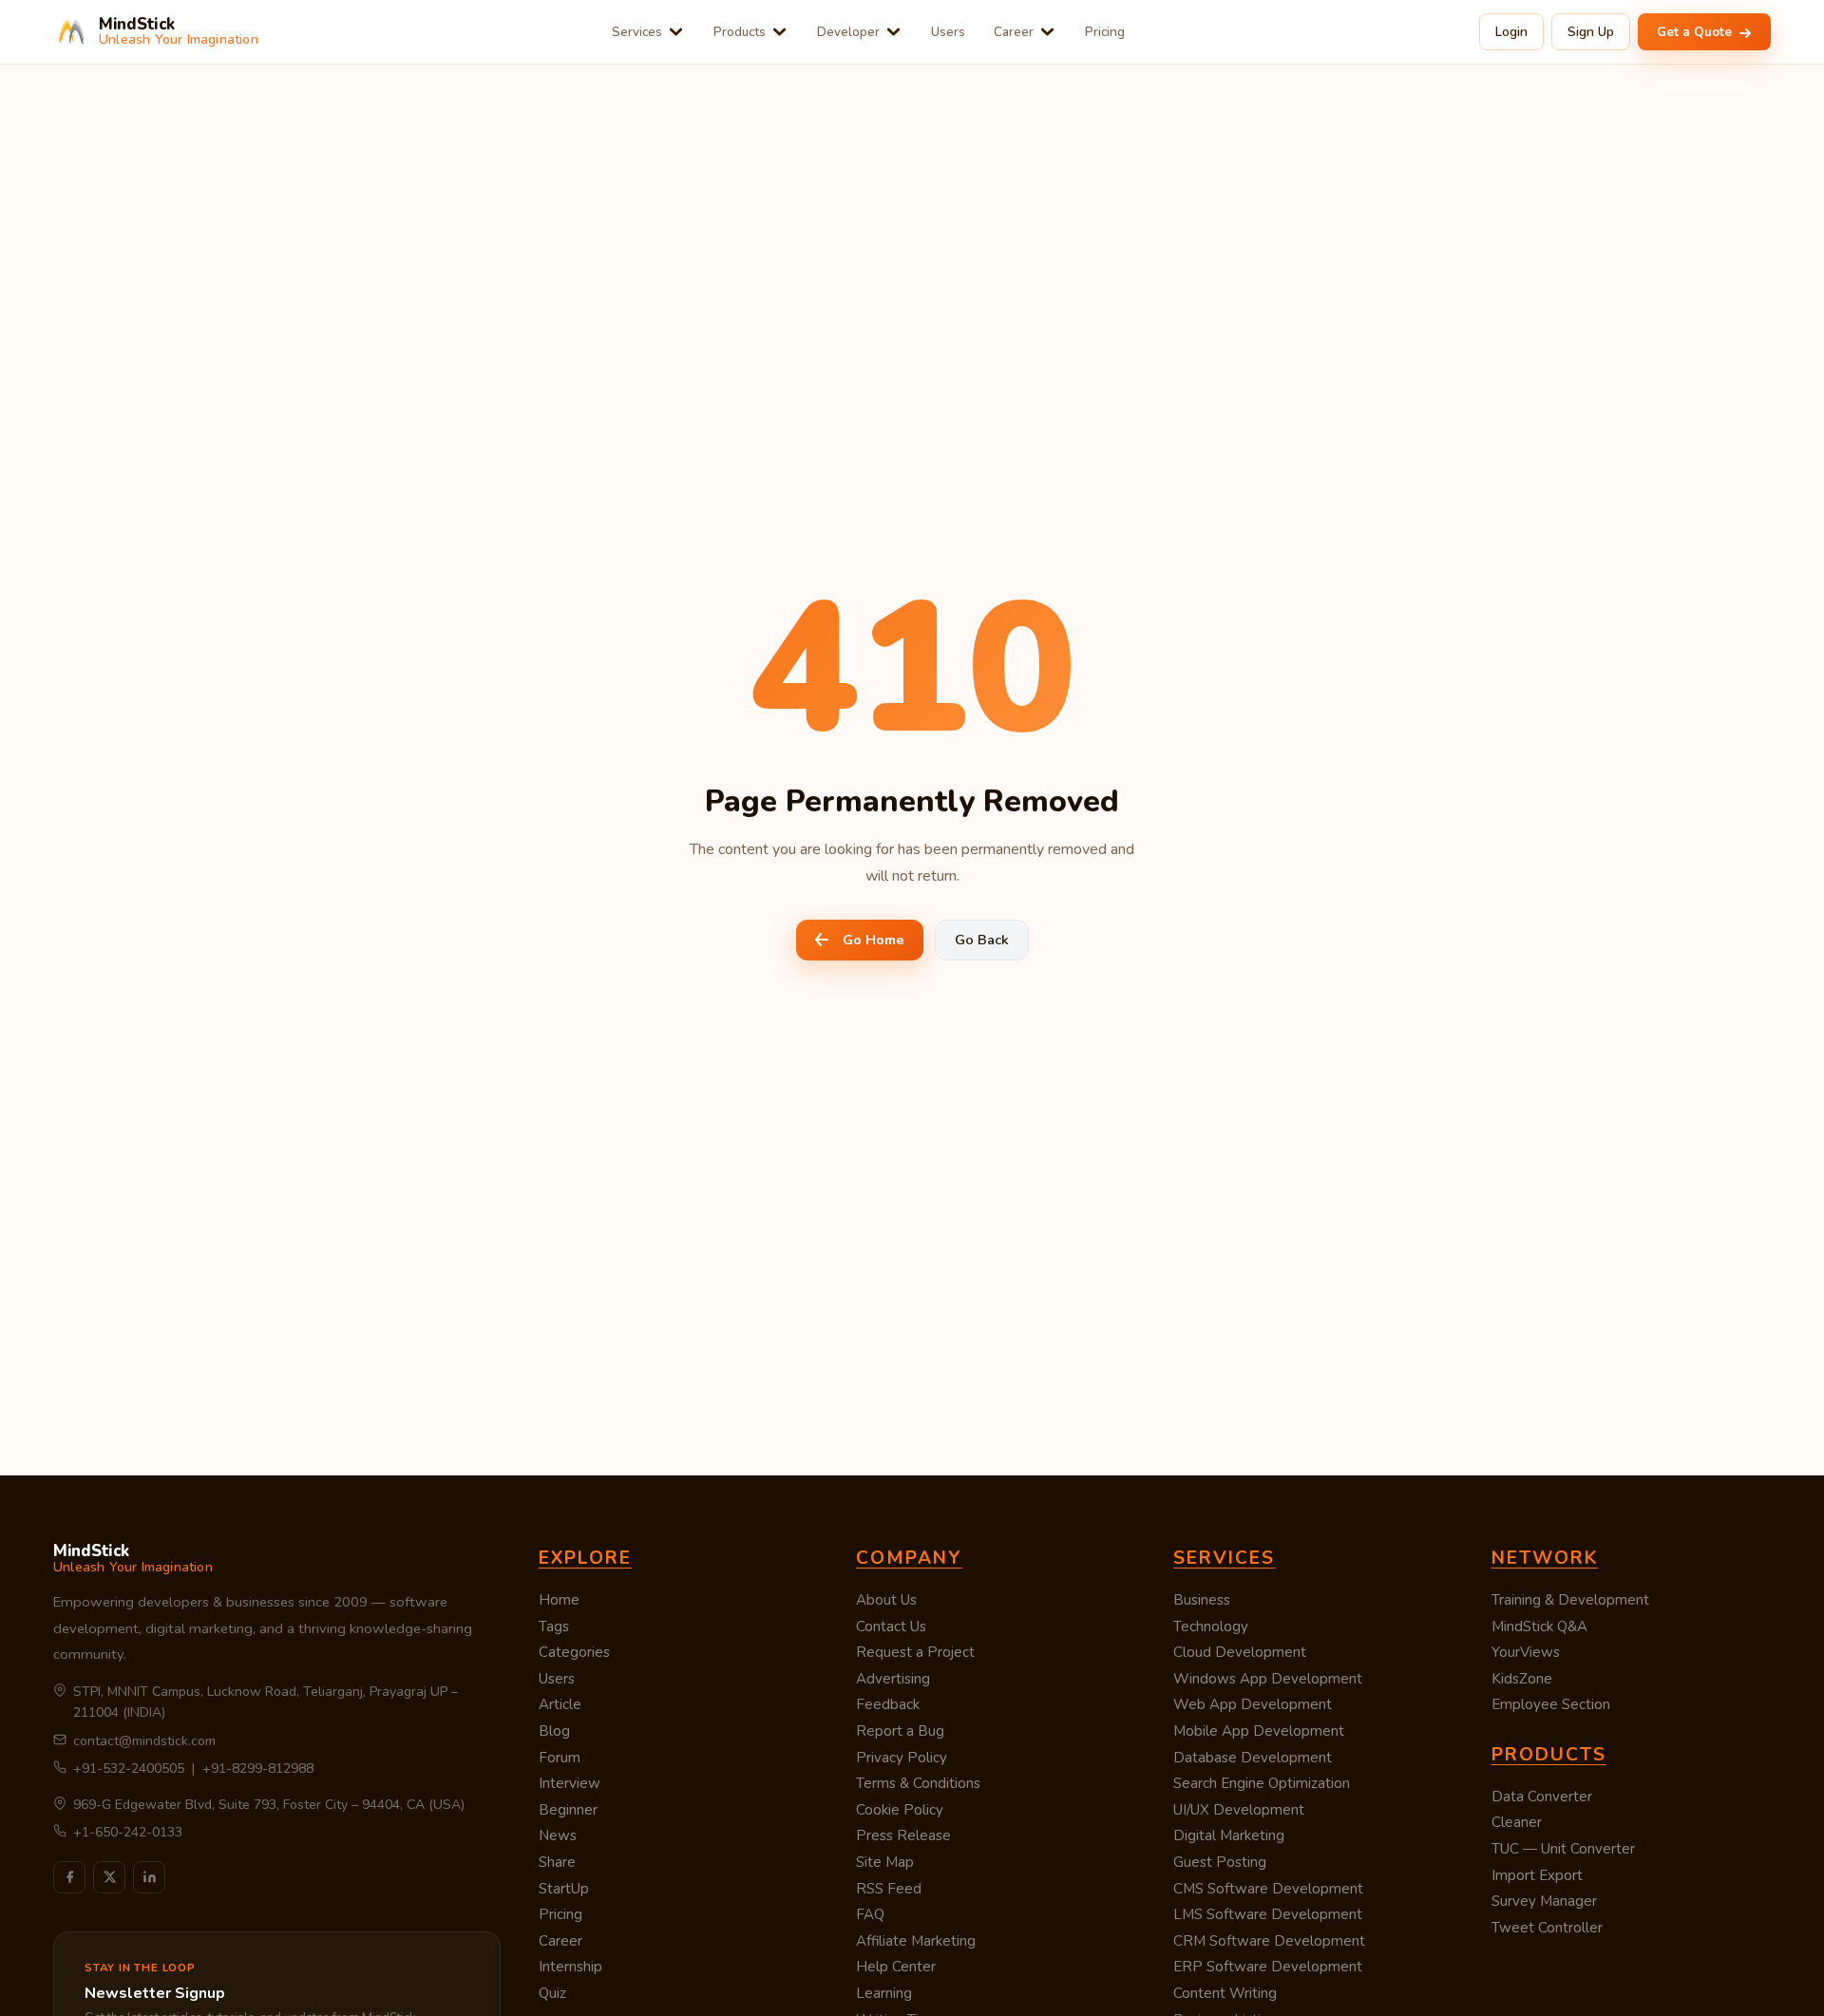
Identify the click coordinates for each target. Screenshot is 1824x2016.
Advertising (893, 1679)
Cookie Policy (900, 1810)
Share (557, 1862)
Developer (848, 32)
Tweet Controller (1547, 1928)
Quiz (552, 1993)
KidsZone (1522, 1679)
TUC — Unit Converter (1563, 1849)
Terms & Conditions (918, 1783)
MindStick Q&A (1539, 1626)
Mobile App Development (1259, 1731)
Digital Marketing (1229, 1835)
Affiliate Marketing (916, 1941)
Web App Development (1253, 1704)
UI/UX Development (1239, 1810)
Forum (560, 1758)
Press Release (903, 1835)
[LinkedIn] (149, 1877)
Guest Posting (1220, 1862)
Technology (1211, 1626)
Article (560, 1704)
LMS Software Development (1268, 1914)
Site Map (885, 1862)
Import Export (1537, 1875)
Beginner (568, 1810)
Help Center (896, 1967)
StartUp (564, 1889)
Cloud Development (1240, 1652)
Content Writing (1225, 1993)
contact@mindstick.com (144, 1741)
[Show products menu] (779, 32)
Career (1014, 32)
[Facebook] (69, 1877)
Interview (570, 1783)
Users (948, 32)
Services (637, 32)
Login (1511, 32)
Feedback (888, 1704)
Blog (554, 1731)
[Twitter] (109, 1877)
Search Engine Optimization (1262, 1783)
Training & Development (1570, 1600)
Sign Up (1591, 32)
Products (740, 32)
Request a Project (915, 1652)
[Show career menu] (1047, 32)
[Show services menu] (676, 32)
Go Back (982, 940)
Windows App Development (1268, 1679)
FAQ (870, 1914)
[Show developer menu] (893, 32)
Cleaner (1517, 1822)
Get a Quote (1696, 32)
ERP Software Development (1268, 1967)
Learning (884, 1993)
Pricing (1105, 32)
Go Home (874, 940)
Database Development (1253, 1758)
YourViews (1526, 1652)
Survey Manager (1544, 1901)
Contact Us (891, 1626)
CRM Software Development (1269, 1941)
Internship (570, 1967)
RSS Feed (889, 1889)
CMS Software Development (1268, 1889)
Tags (554, 1626)
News (558, 1835)
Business (1202, 1600)
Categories (574, 1652)
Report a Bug (900, 1731)
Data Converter (1542, 1797)
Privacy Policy (902, 1758)
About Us (886, 1600)
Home (559, 1600)
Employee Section (1551, 1704)
